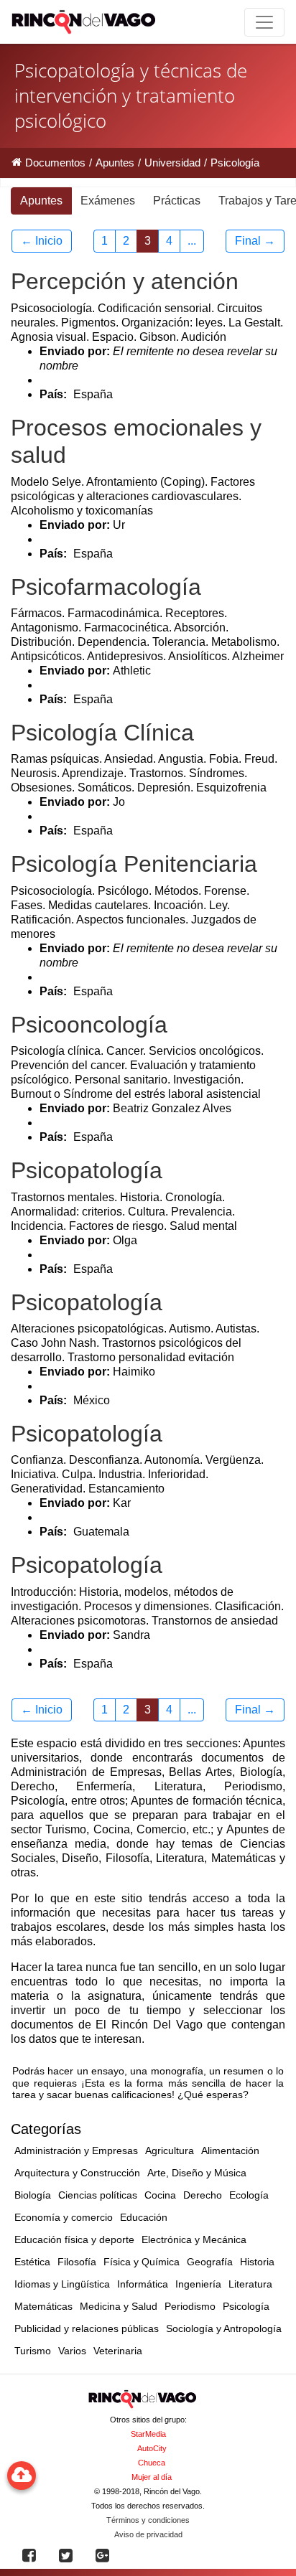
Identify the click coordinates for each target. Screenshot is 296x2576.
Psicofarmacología (106, 587)
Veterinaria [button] (118, 2351)
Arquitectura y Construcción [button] (77, 2173)
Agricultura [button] (170, 2150)
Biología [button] (33, 2195)
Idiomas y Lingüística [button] (62, 2284)
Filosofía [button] (77, 2262)
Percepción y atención (125, 281)
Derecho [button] (203, 2195)
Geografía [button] (210, 2262)
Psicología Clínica (102, 733)
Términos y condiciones (148, 2520)
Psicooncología (89, 1025)
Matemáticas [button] (43, 2306)
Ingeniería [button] (198, 2284)
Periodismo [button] (190, 2306)
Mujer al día (152, 2477)
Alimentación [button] (230, 2150)
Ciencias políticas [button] (98, 2195)
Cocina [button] (160, 2195)
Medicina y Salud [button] (119, 2306)
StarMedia (148, 2434)
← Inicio (42, 241)
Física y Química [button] (142, 2262)
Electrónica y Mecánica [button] (194, 2239)
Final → (255, 241)
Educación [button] (144, 2217)
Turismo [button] (33, 2351)
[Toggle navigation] (264, 22)
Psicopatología (87, 1170)
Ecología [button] (249, 2195)
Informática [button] (143, 2284)
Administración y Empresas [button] (76, 2150)
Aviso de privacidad (148, 2534)
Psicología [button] (246, 2306)
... (192, 241)
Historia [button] (257, 2262)
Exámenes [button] (108, 201)
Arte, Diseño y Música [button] (197, 2173)
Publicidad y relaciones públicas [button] (87, 2328)
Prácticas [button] (177, 201)
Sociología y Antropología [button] (224, 2328)
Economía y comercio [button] (64, 2217)
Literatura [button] (250, 2284)
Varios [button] (72, 2351)
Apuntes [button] (41, 201)
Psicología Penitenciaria (134, 864)
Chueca (152, 2463)
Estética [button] (32, 2262)
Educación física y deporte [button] (74, 2239)
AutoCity (152, 2448)
